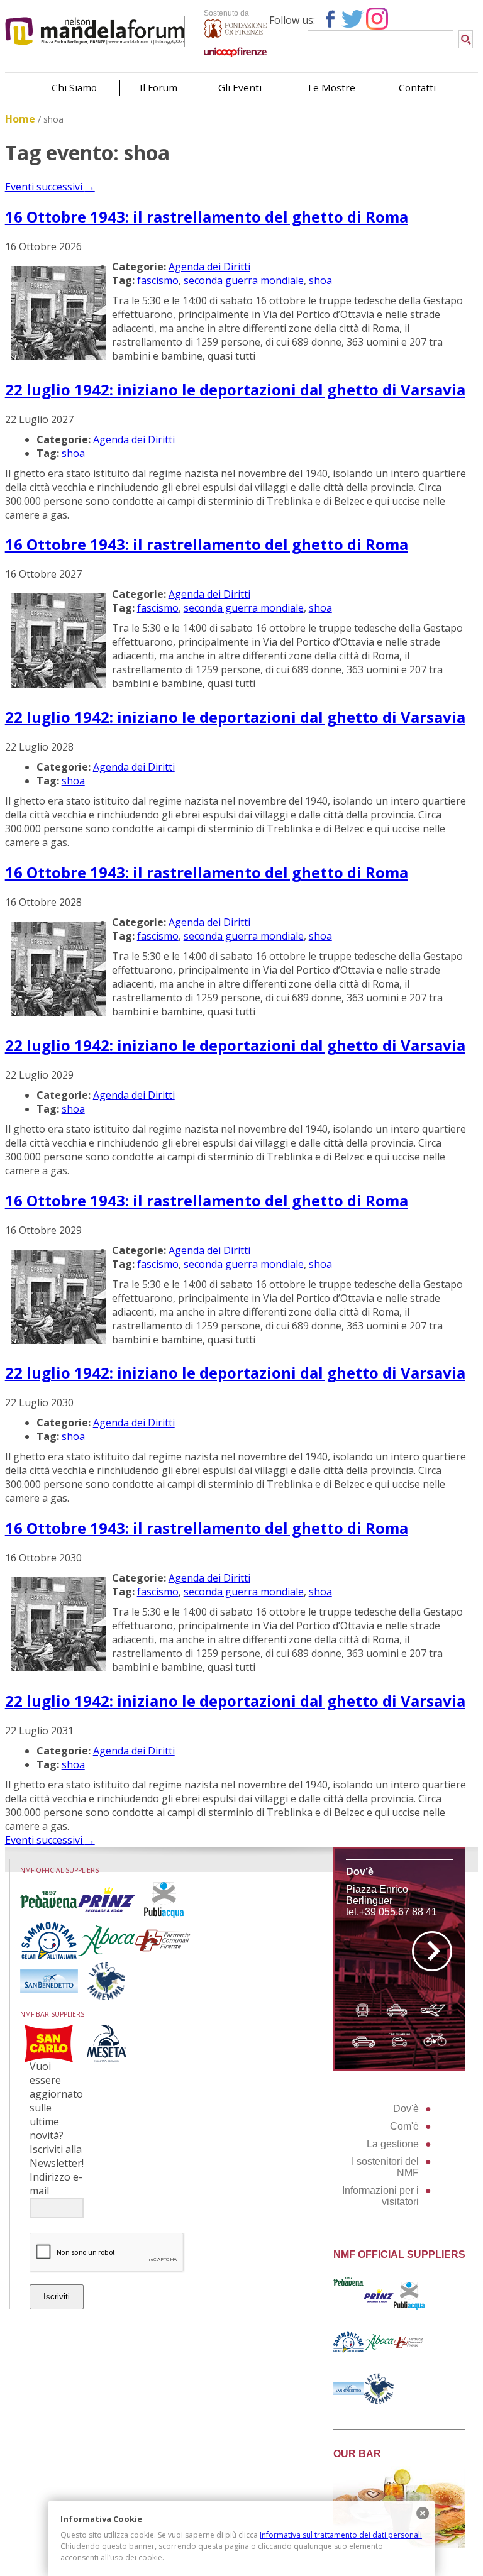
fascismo (158, 280)
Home (20, 119)
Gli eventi (240, 87)
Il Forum (158, 87)
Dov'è (406, 2109)
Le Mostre (332, 87)
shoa (320, 280)
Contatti (417, 87)
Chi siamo (74, 87)
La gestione (393, 2144)
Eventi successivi (50, 187)
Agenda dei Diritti (209, 267)
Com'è (404, 2126)
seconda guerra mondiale (244, 280)
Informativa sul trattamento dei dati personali (341, 2535)
